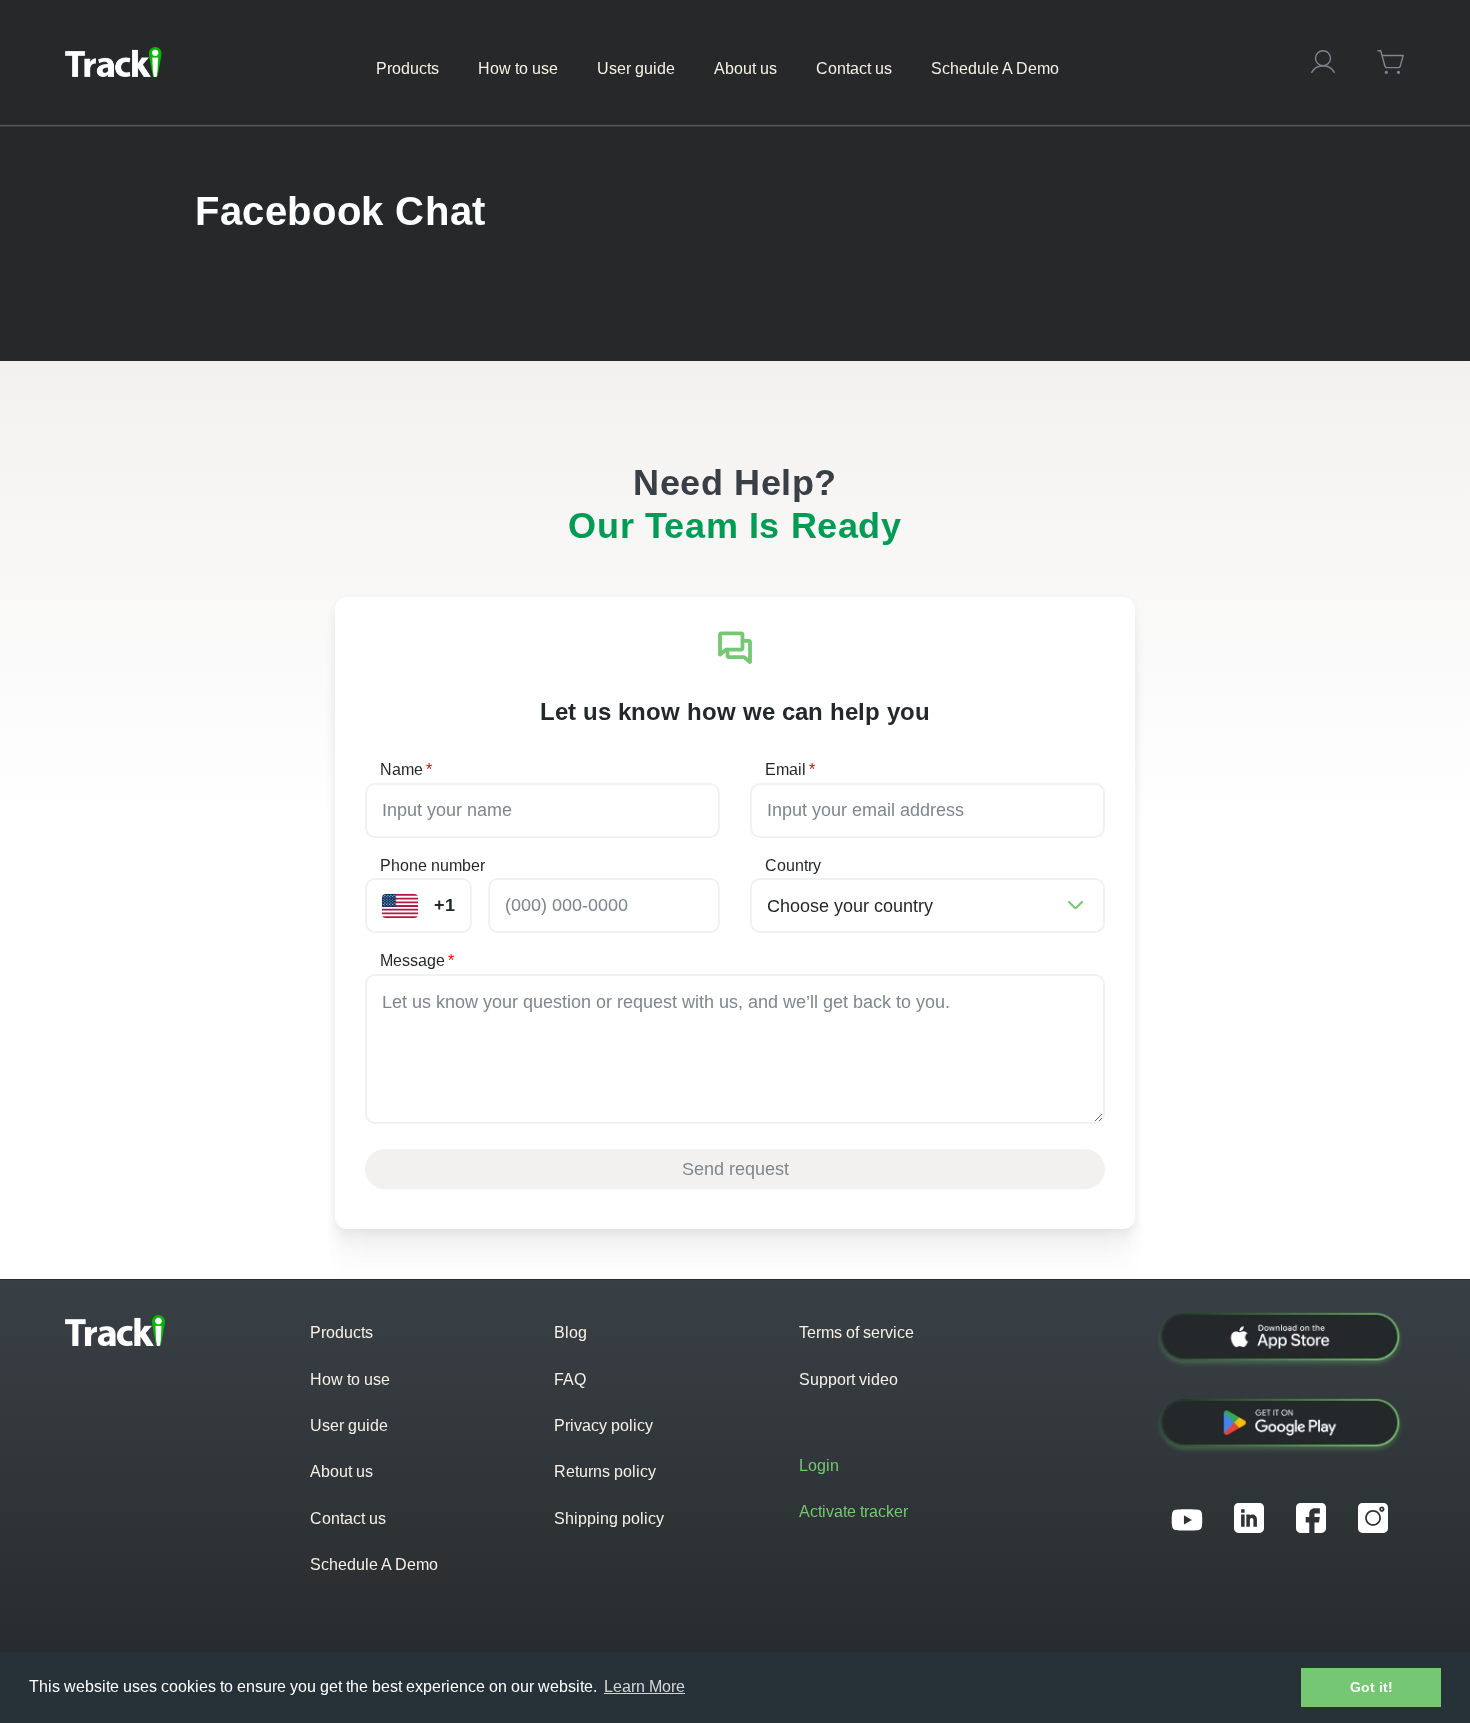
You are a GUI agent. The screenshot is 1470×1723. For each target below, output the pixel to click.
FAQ (570, 1379)
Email (790, 769)
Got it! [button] (1371, 1687)
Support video (848, 1379)
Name (406, 769)
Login (819, 1465)
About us (341, 1471)
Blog (570, 1332)
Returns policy (605, 1471)
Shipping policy (609, 1518)
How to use (350, 1379)
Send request (735, 1169)
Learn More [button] (644, 1686)
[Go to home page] (113, 62)
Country (793, 865)
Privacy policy (603, 1425)
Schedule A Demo (374, 1564)
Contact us (348, 1518)
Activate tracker (853, 1511)
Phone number (432, 865)
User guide (349, 1425)
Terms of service (856, 1332)
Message (417, 960)
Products (341, 1332)
